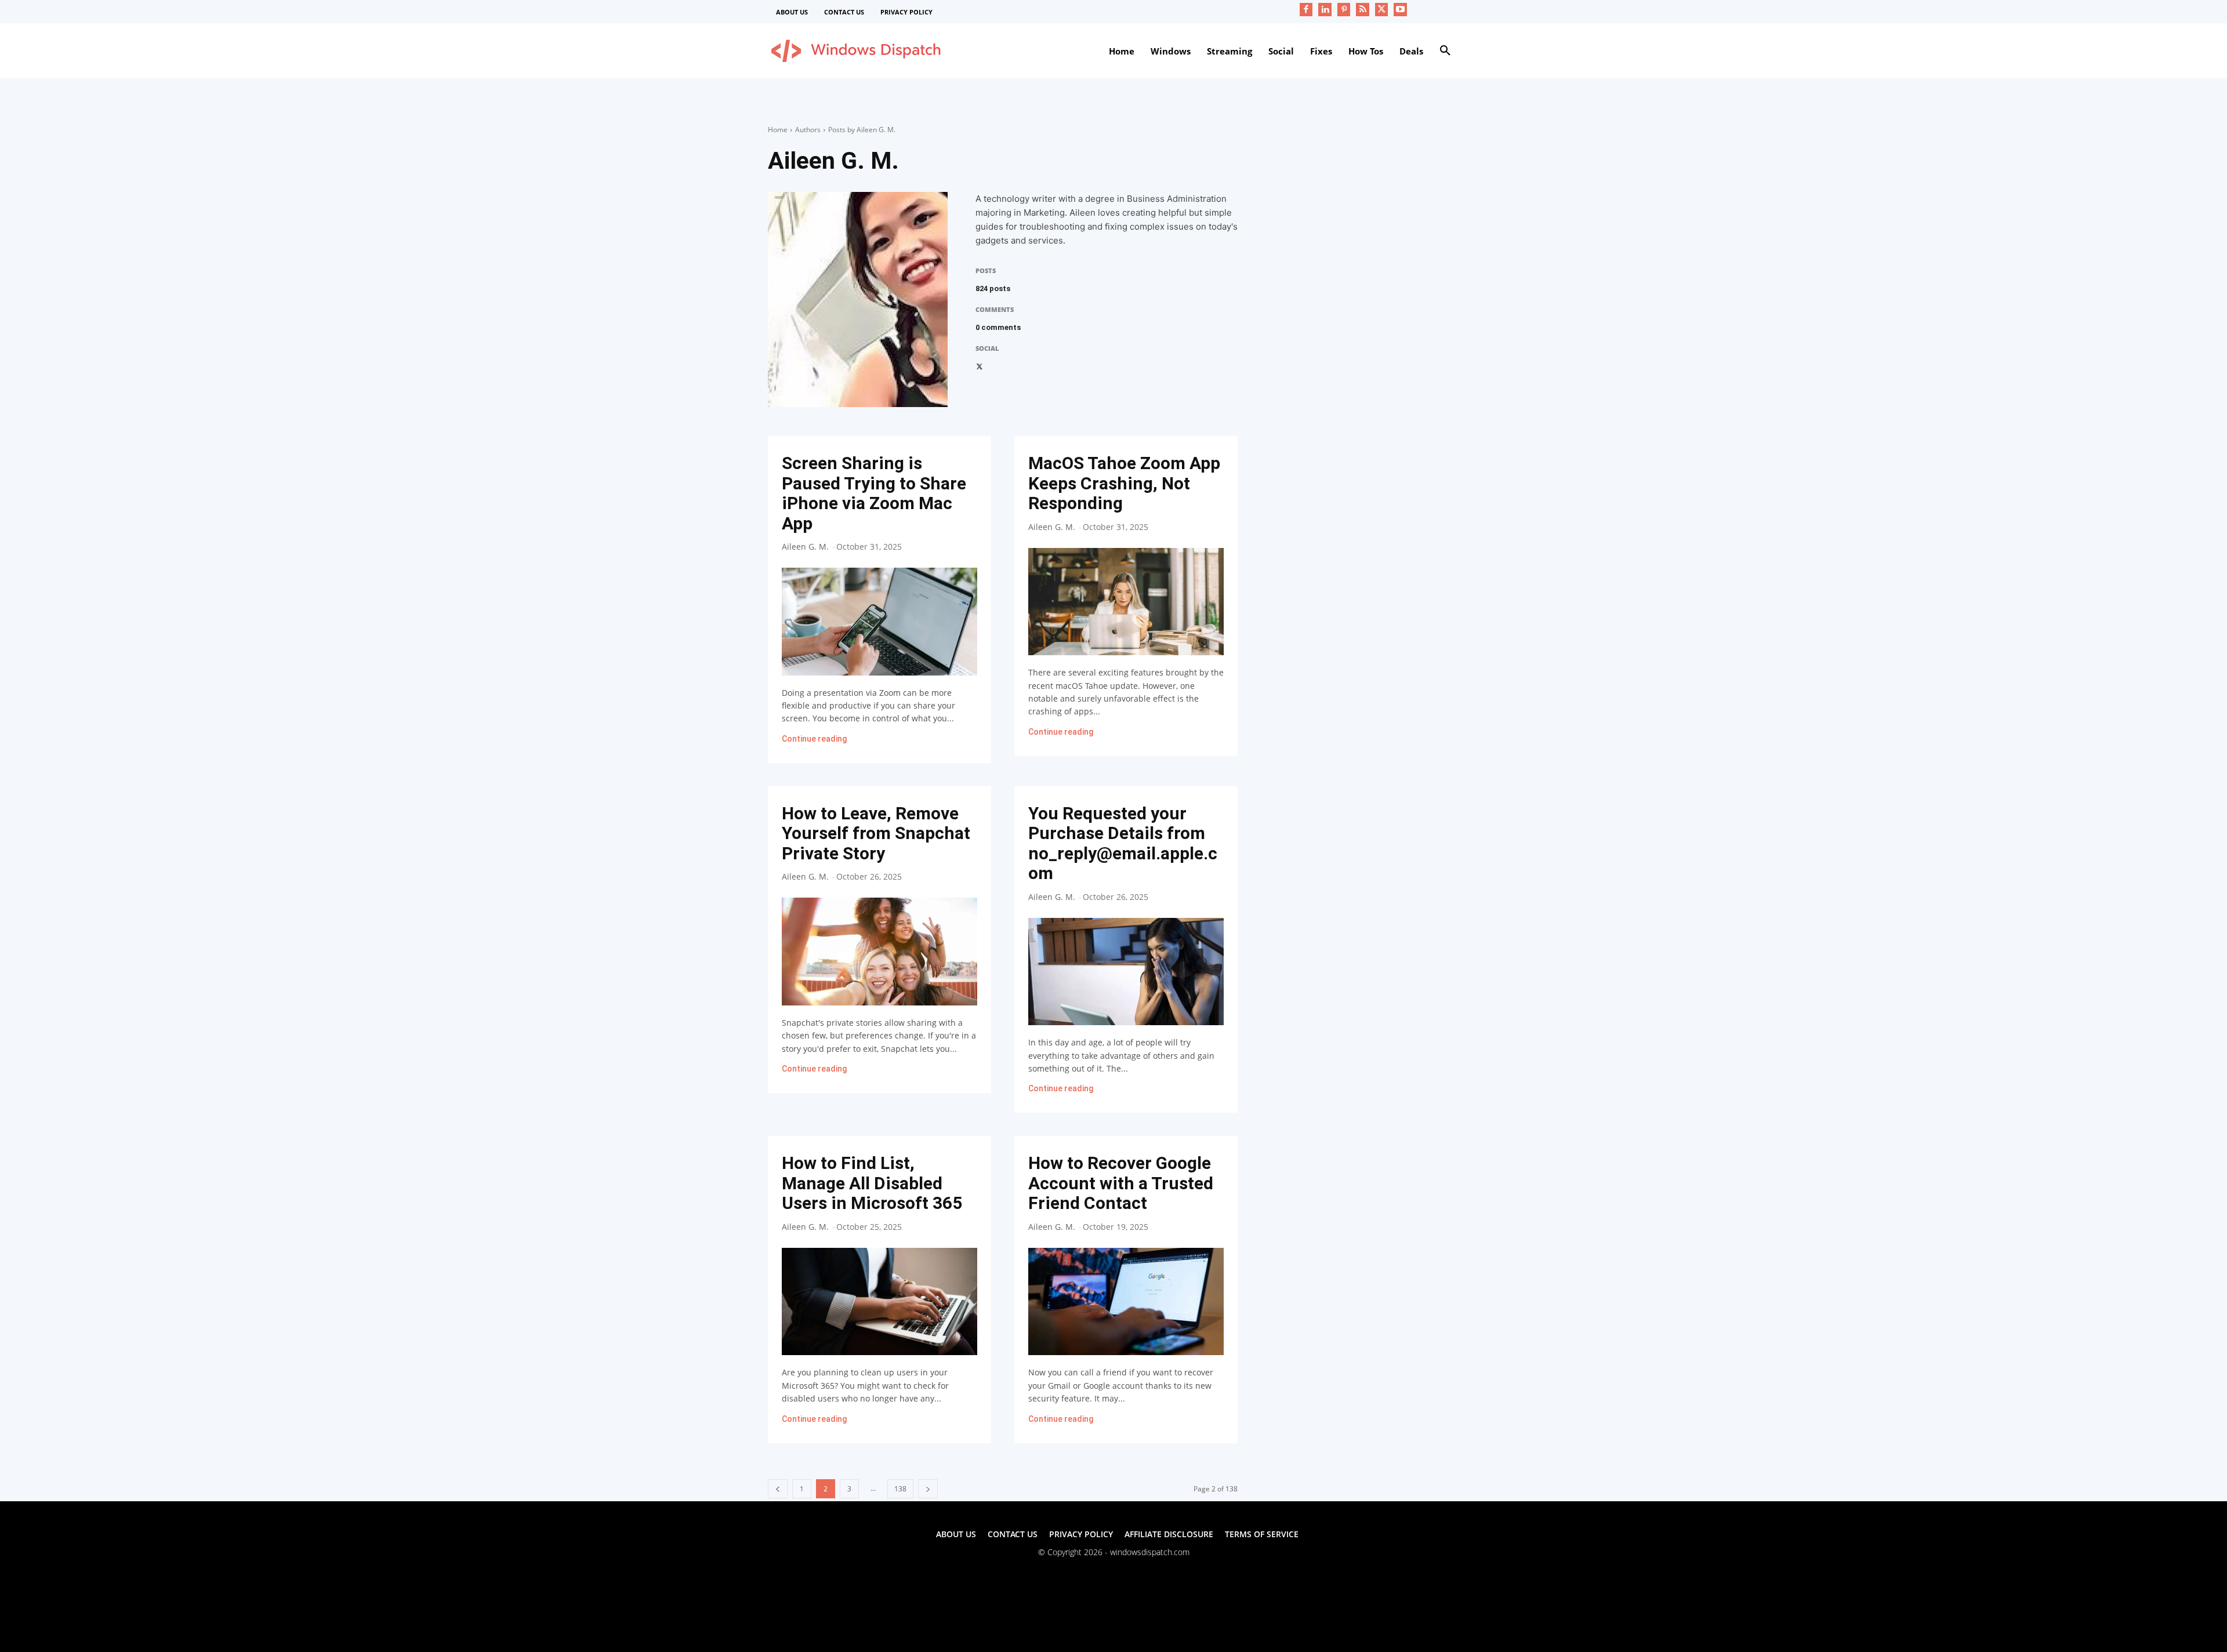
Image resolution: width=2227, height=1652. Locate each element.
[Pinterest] (1344, 10)
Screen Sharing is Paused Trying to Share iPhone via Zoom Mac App (874, 493)
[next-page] (928, 1489)
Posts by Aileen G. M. (862, 130)
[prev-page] (778, 1489)
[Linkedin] (1325, 10)
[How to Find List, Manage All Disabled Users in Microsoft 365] (879, 1301)
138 (900, 1489)
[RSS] (1363, 10)
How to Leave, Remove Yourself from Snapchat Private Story (876, 833)
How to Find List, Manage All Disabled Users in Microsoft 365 (872, 1183)
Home (778, 130)
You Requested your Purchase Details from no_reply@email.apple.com (1123, 843)
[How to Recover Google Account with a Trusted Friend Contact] (1126, 1301)
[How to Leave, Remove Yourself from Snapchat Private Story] (879, 951)
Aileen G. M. (805, 547)
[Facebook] (1306, 10)
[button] (1445, 51)
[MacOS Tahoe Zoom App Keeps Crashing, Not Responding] (1126, 602)
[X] (1382, 10)
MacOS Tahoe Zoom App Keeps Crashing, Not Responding (1124, 483)
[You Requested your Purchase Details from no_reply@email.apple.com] (1126, 972)
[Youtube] (1400, 10)
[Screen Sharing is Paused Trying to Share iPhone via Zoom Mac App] (879, 621)
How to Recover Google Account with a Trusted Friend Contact (1121, 1183)
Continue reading (814, 739)
